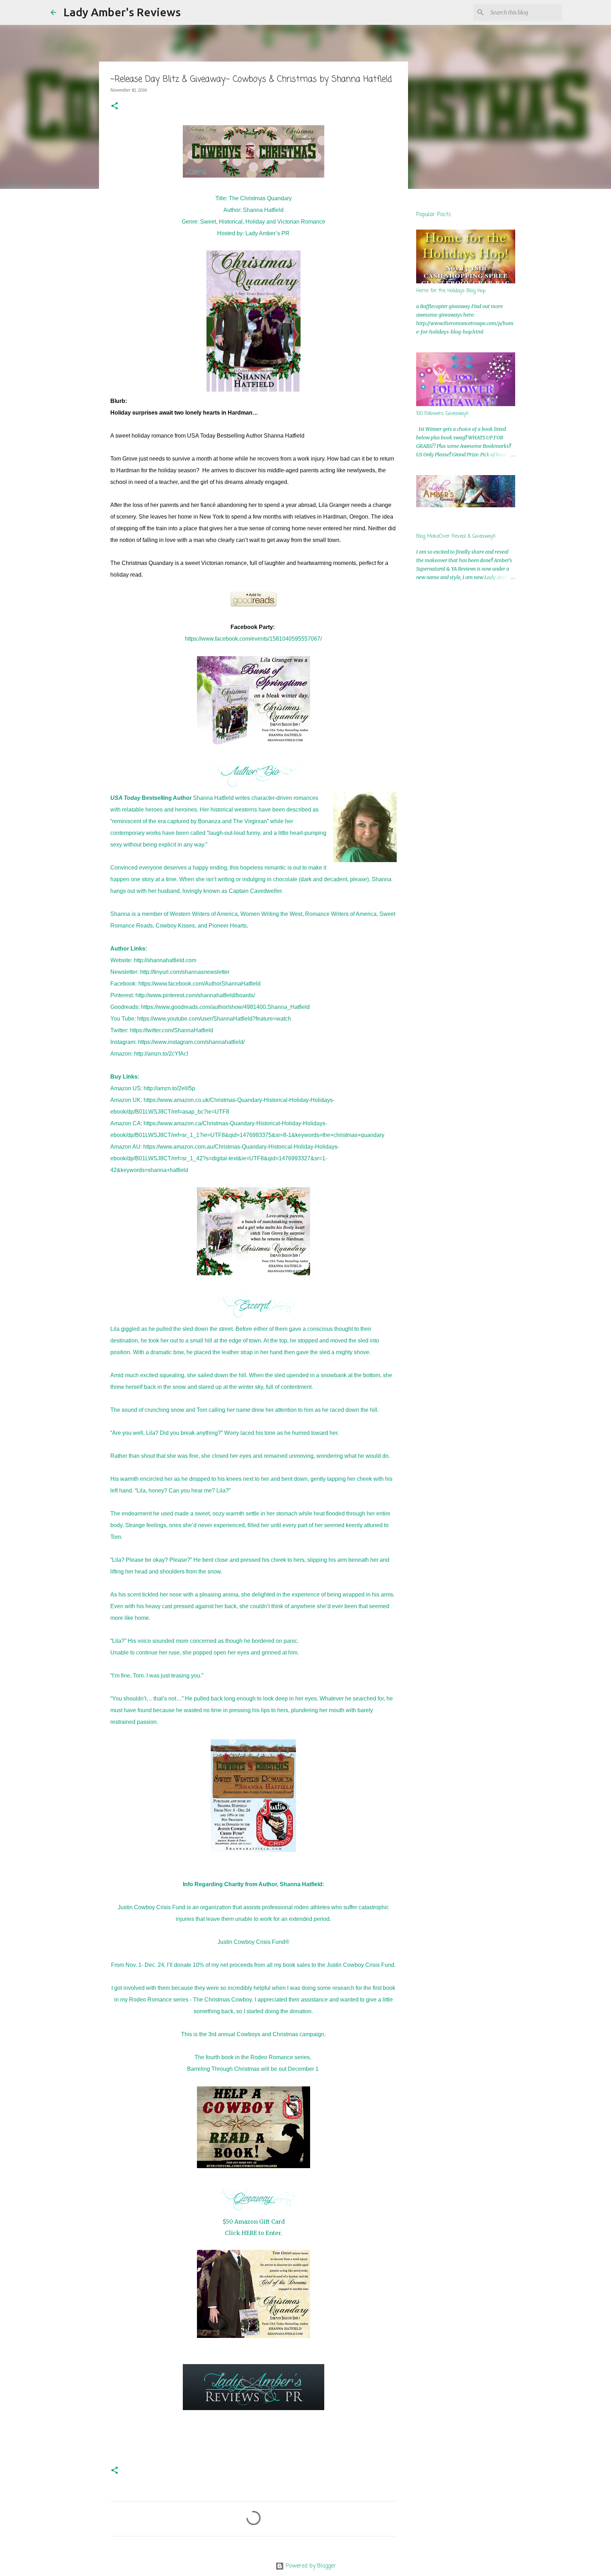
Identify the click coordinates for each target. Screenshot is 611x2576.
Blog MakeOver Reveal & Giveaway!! (456, 536)
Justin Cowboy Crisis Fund (152, 1907)
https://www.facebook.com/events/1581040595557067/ (253, 639)
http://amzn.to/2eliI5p (169, 1088)
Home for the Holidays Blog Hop (451, 291)
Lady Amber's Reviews (122, 12)
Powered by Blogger (310, 2566)
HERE (249, 2233)
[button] (115, 106)
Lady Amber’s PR (267, 233)
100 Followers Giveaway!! (443, 414)
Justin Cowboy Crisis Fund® (253, 1942)
